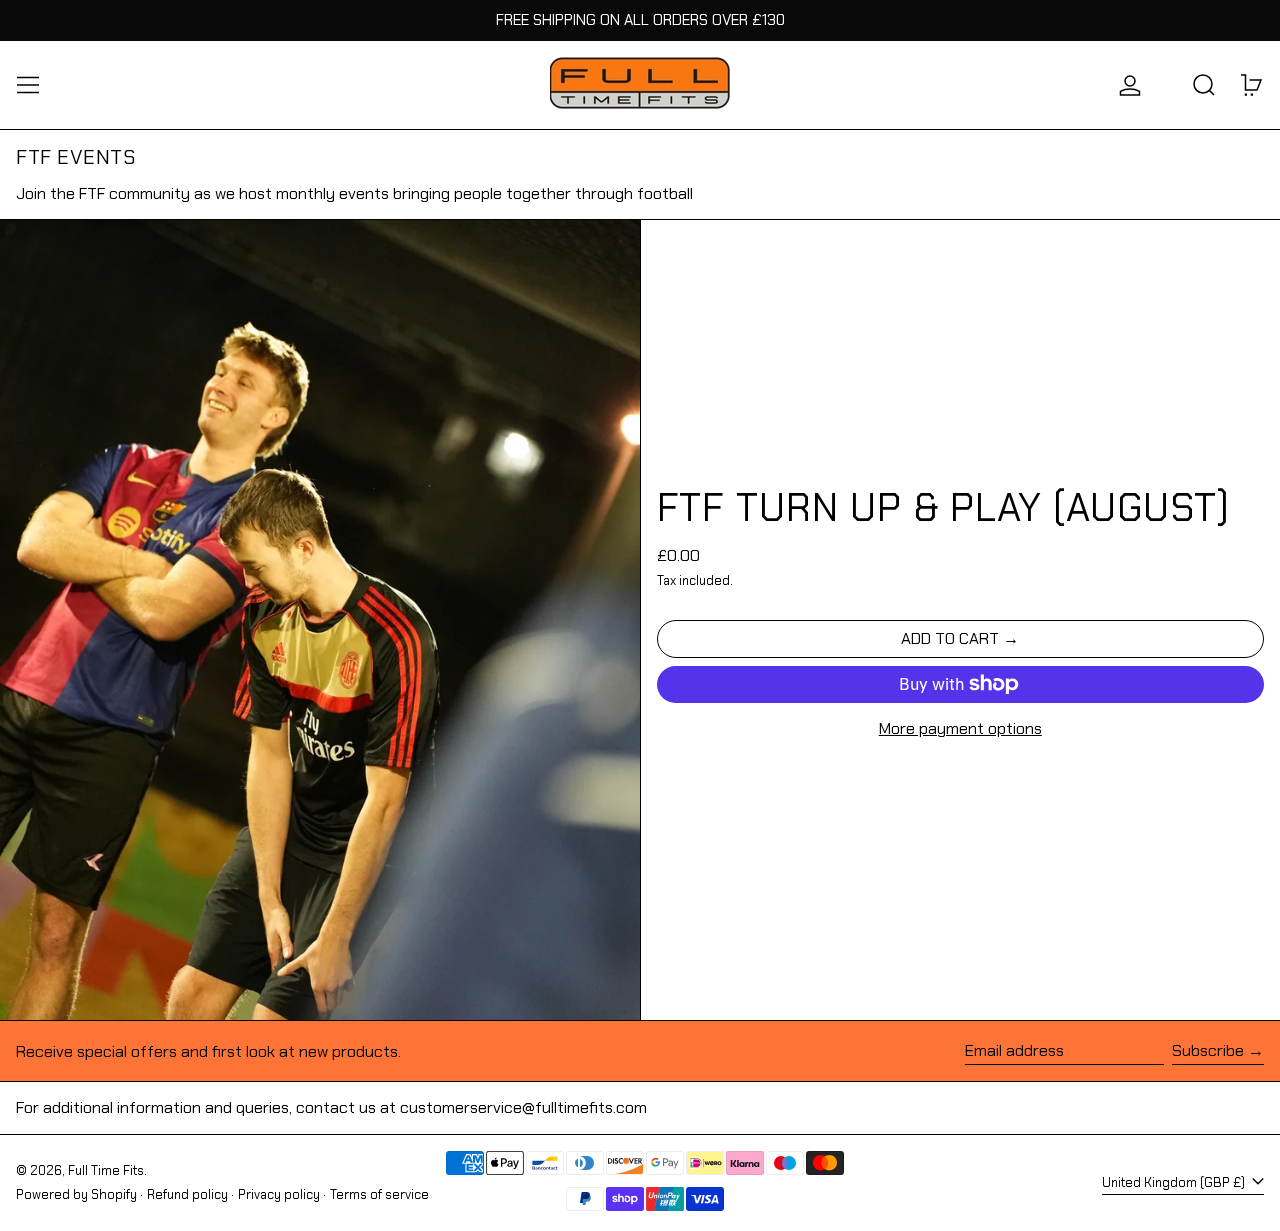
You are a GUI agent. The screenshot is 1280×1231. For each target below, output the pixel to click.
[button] (1204, 85)
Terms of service (379, 1194)
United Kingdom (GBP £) (1175, 1182)
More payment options (960, 728)
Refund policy (187, 1194)
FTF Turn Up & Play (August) (943, 507)
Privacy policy (279, 1194)
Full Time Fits (106, 1170)
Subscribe (1208, 1050)
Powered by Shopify (76, 1194)
